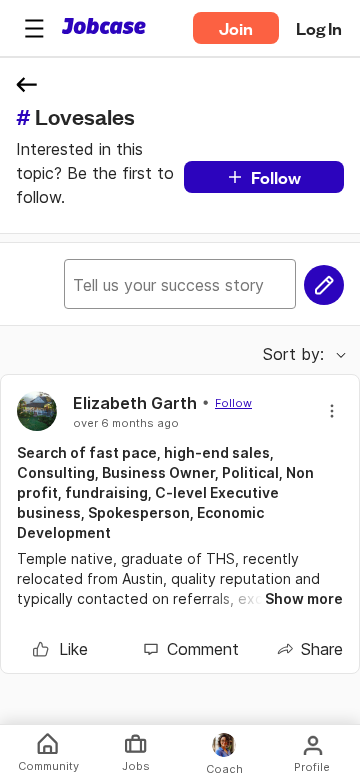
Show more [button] (304, 598)
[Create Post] (324, 285)
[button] (34, 28)
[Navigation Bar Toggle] (34, 28)
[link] (60, 649)
